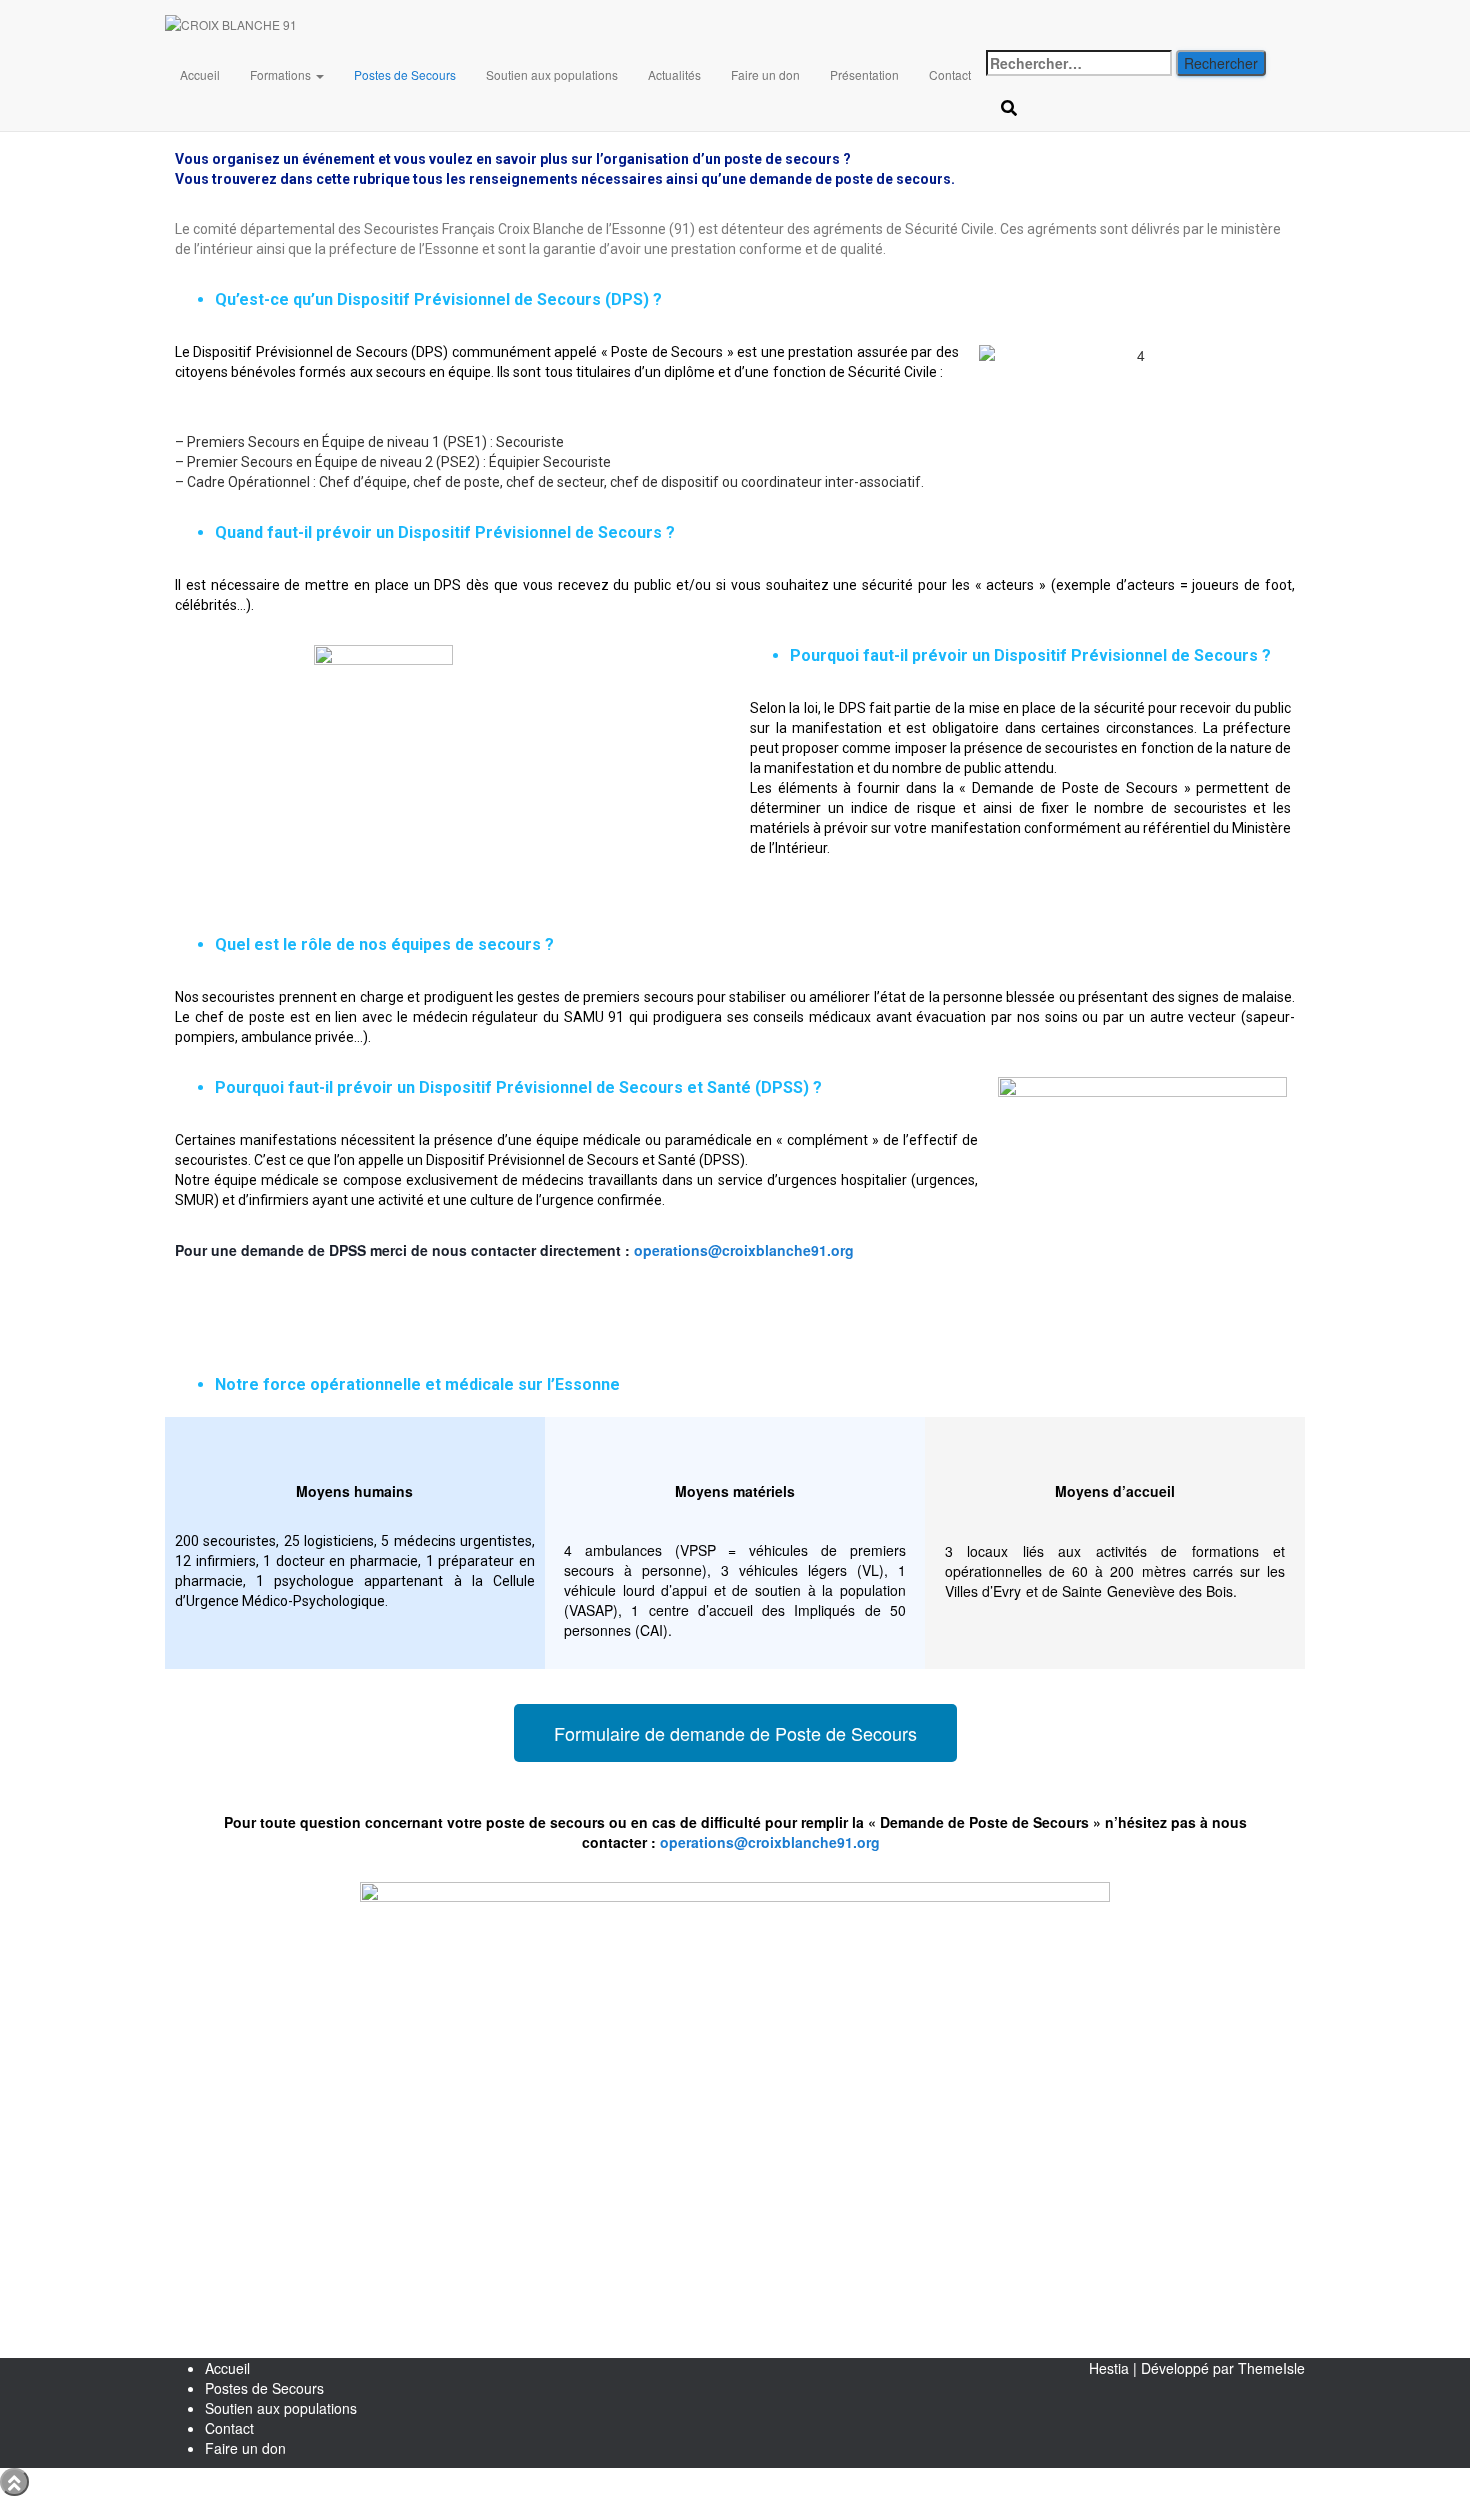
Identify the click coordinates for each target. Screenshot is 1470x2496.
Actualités (674, 74)
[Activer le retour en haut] (14, 2482)
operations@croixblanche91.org (744, 1250)
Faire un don (765, 74)
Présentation (864, 74)
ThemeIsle (1271, 2368)
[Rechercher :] (1079, 63)
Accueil (200, 74)
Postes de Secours (405, 74)
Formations (282, 74)
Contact (950, 74)
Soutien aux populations (552, 74)
